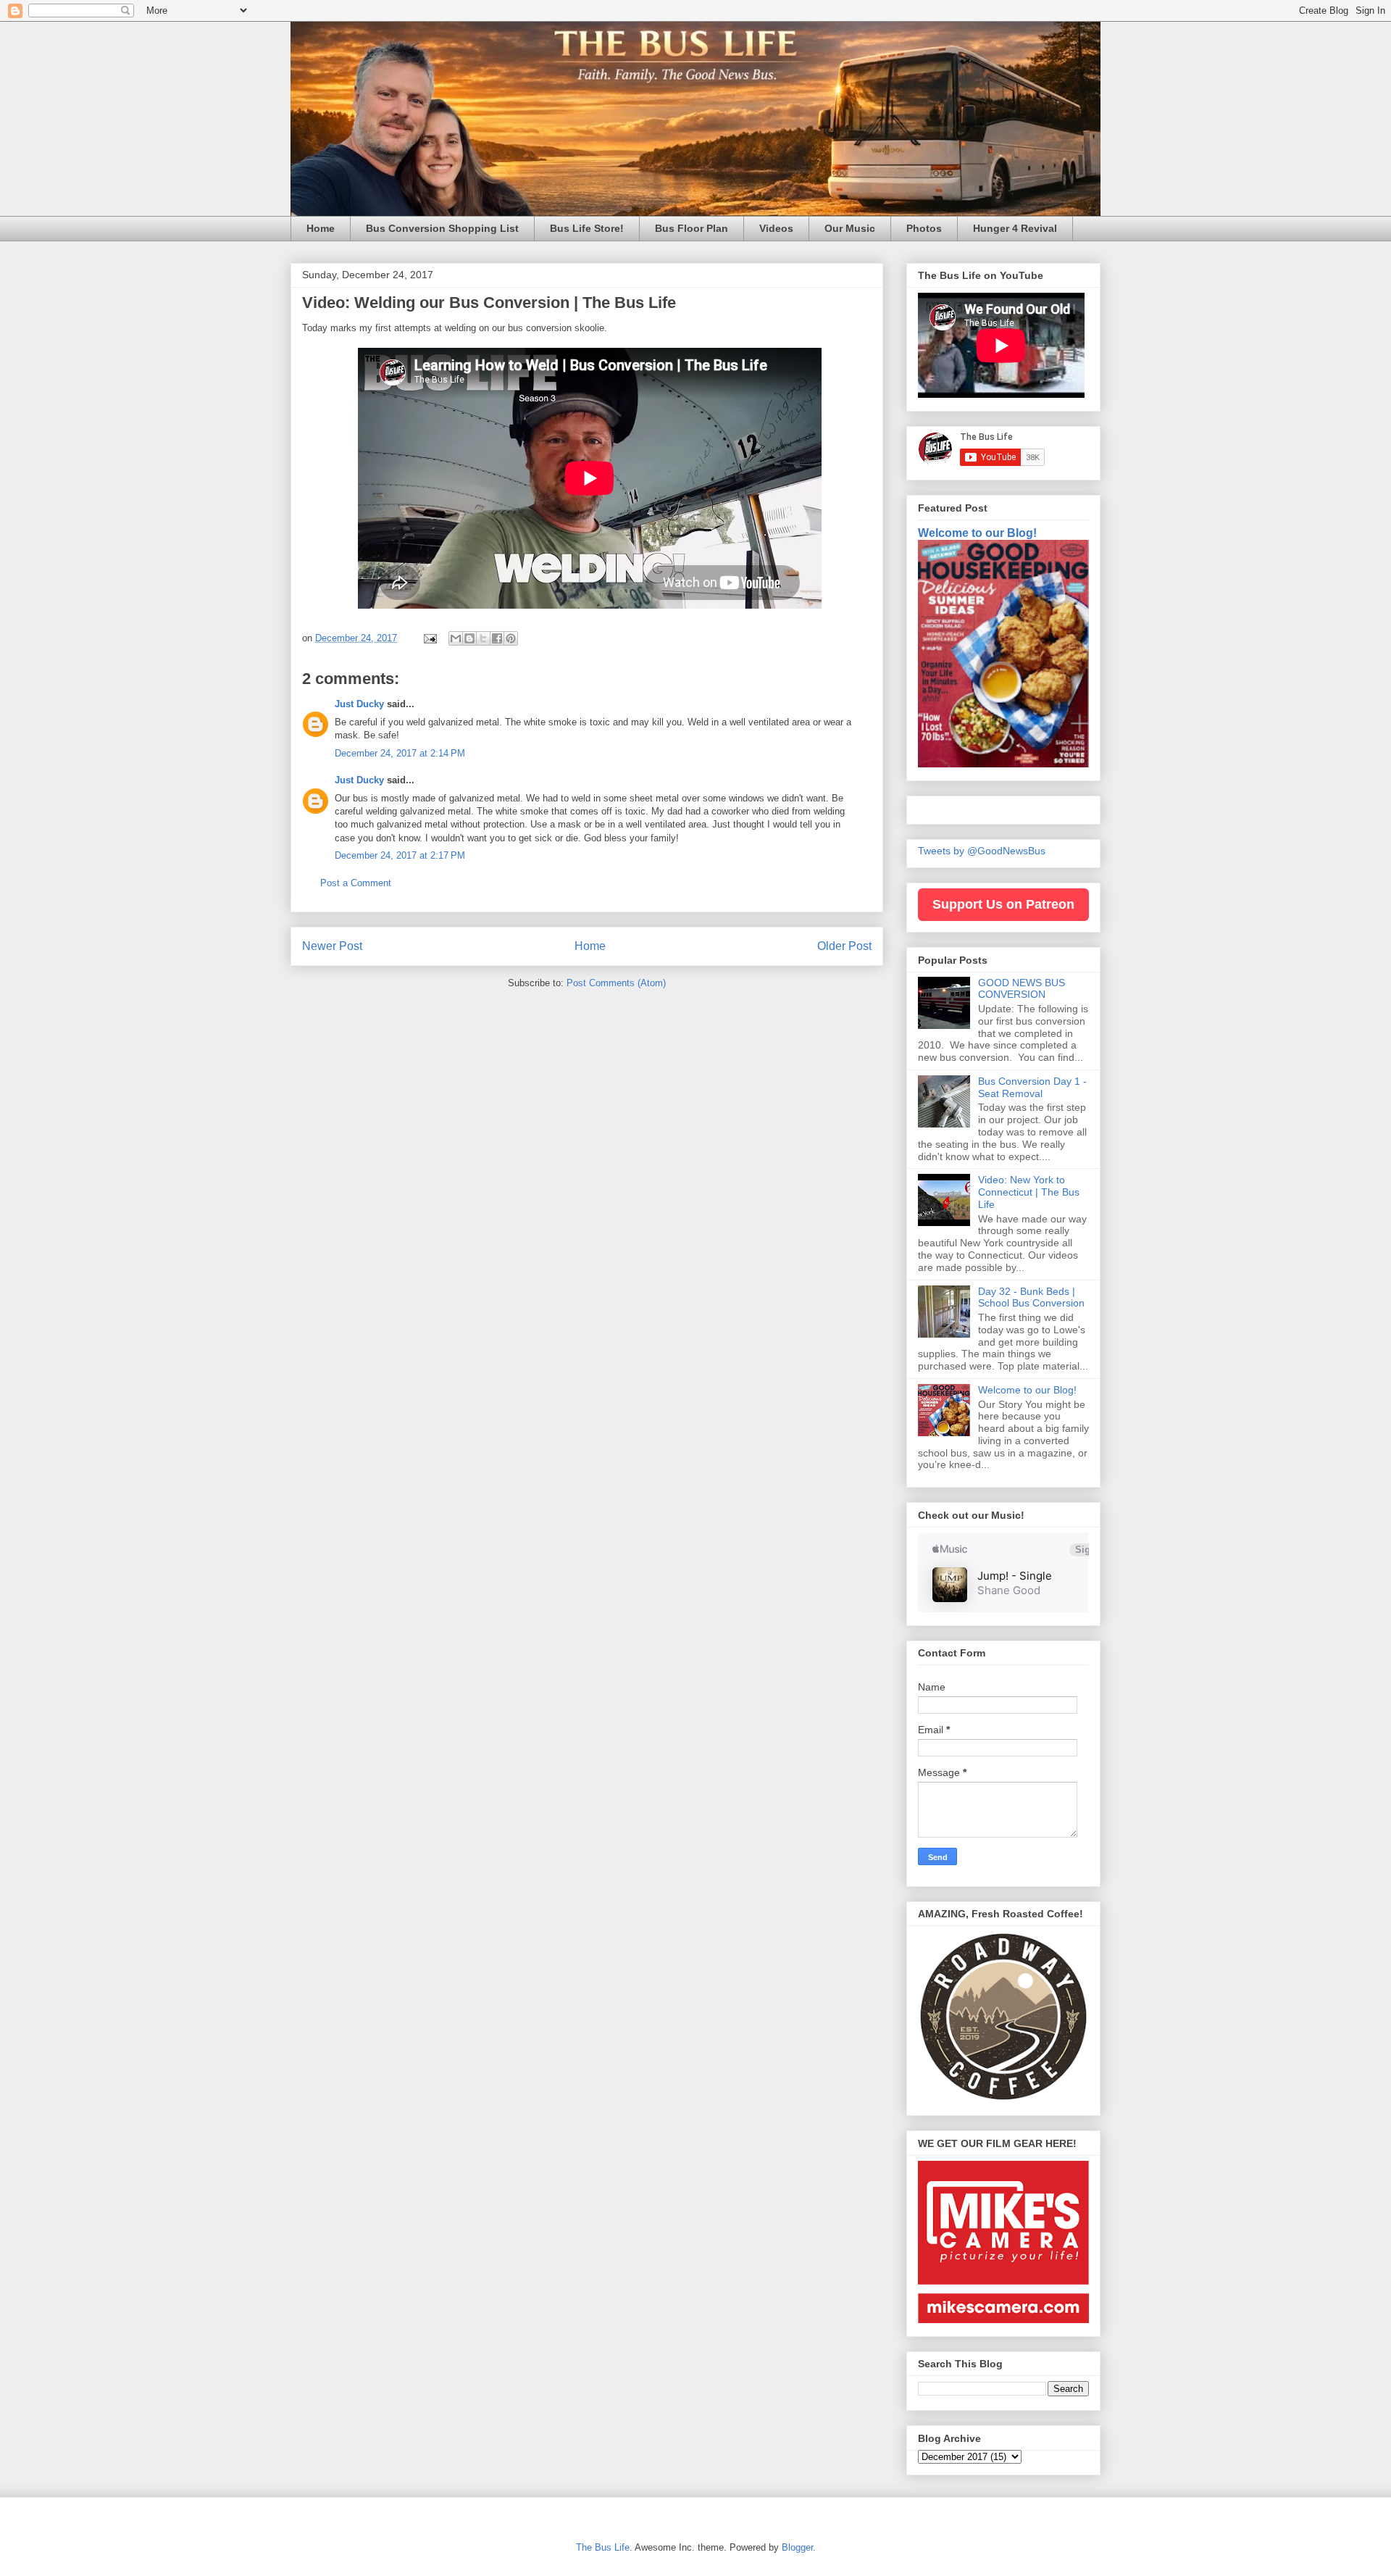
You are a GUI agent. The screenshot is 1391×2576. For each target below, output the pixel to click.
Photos (924, 228)
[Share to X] (483, 638)
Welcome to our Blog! (977, 533)
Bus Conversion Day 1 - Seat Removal (1032, 1087)
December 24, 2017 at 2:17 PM (400, 855)
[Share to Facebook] (497, 638)
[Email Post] (429, 638)
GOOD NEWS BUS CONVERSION (1022, 989)
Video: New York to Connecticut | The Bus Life (1029, 1192)
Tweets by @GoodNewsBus (982, 851)
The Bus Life (603, 2547)
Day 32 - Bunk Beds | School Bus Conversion (1031, 1297)
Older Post (844, 946)
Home (321, 228)
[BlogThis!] (469, 638)
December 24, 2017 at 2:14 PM (400, 753)
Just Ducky (359, 704)
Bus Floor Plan (692, 228)
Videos (776, 228)
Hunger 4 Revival (1015, 228)
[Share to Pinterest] (511, 638)
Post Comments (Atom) (616, 983)
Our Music (850, 228)
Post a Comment (356, 883)
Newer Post (332, 946)
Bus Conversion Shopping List (442, 228)
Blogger (797, 2547)
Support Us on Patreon (1003, 904)
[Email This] (456, 638)
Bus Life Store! (587, 228)
